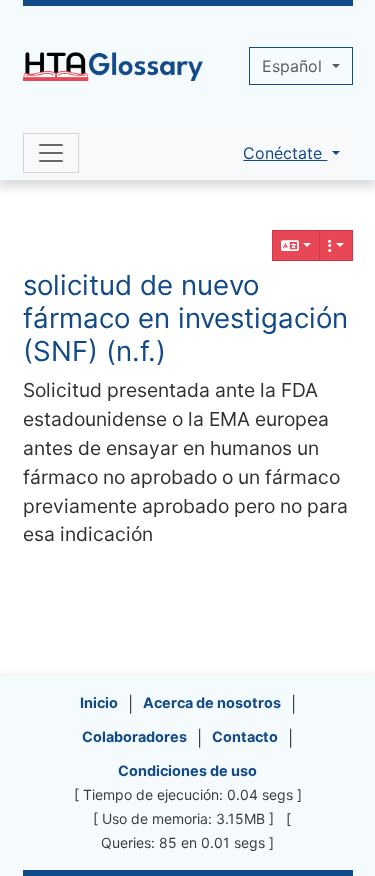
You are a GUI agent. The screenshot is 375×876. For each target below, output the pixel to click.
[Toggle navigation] (51, 153)
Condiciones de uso (187, 770)
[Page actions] (336, 245)
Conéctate (285, 153)
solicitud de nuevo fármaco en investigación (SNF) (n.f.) (185, 318)
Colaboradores (134, 736)
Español (294, 66)
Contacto (245, 736)
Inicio (99, 702)
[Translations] (296, 245)
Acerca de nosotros (212, 702)
